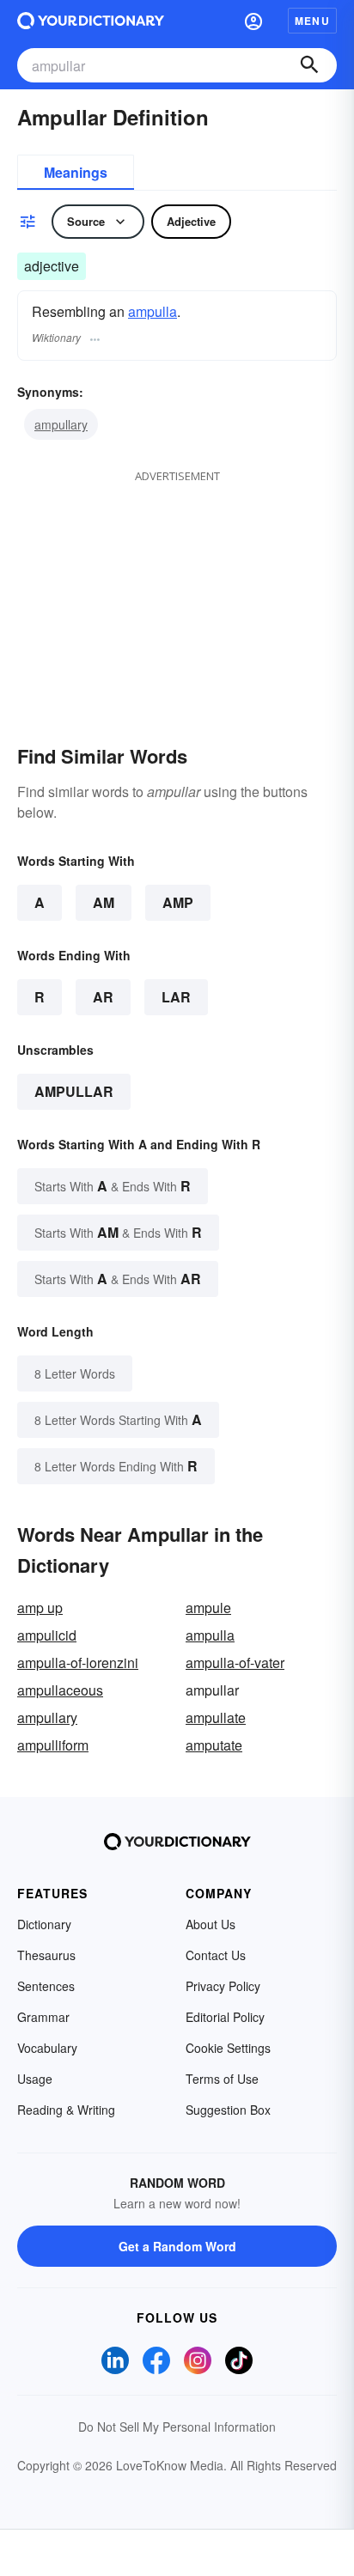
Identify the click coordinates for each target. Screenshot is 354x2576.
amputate (214, 1745)
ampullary (61, 424)
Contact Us (216, 1955)
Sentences (46, 1986)
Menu (312, 21)
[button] (253, 21)
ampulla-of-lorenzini (78, 1663)
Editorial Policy (225, 2017)
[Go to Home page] (91, 21)
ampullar (74, 1091)
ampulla (153, 311)
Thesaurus (46, 1955)
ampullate (216, 1717)
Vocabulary (47, 2048)
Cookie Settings (228, 2048)
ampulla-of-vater (235, 1663)
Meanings (76, 172)
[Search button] (309, 65)
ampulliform (53, 1745)
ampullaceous (60, 1690)
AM (104, 902)
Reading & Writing (66, 2110)
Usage (35, 2079)
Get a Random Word (177, 2246)
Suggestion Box (228, 2110)
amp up (40, 1608)
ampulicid (47, 1635)
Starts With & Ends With (113, 1186)
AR (103, 997)
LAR (176, 997)
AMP (178, 902)
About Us (211, 1924)
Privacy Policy (223, 1986)
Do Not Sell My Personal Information (177, 2427)
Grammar (43, 2017)
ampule (208, 1608)
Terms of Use (222, 2079)
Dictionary (44, 1924)
